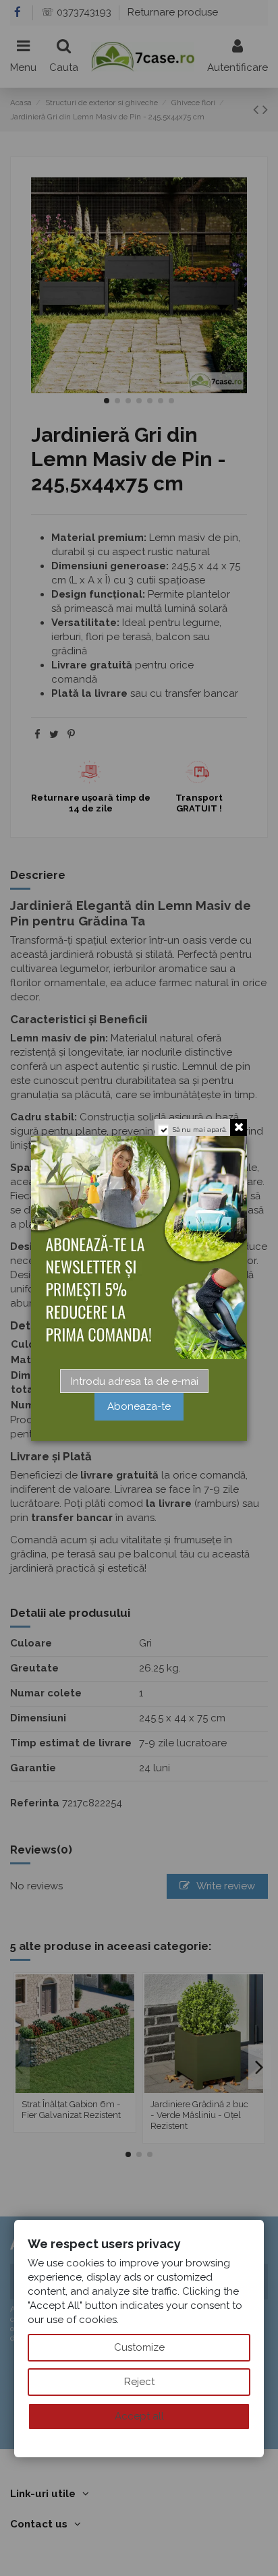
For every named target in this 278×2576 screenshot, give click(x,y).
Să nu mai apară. (200, 1129)
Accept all (139, 2416)
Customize (139, 2347)
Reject (139, 2382)
